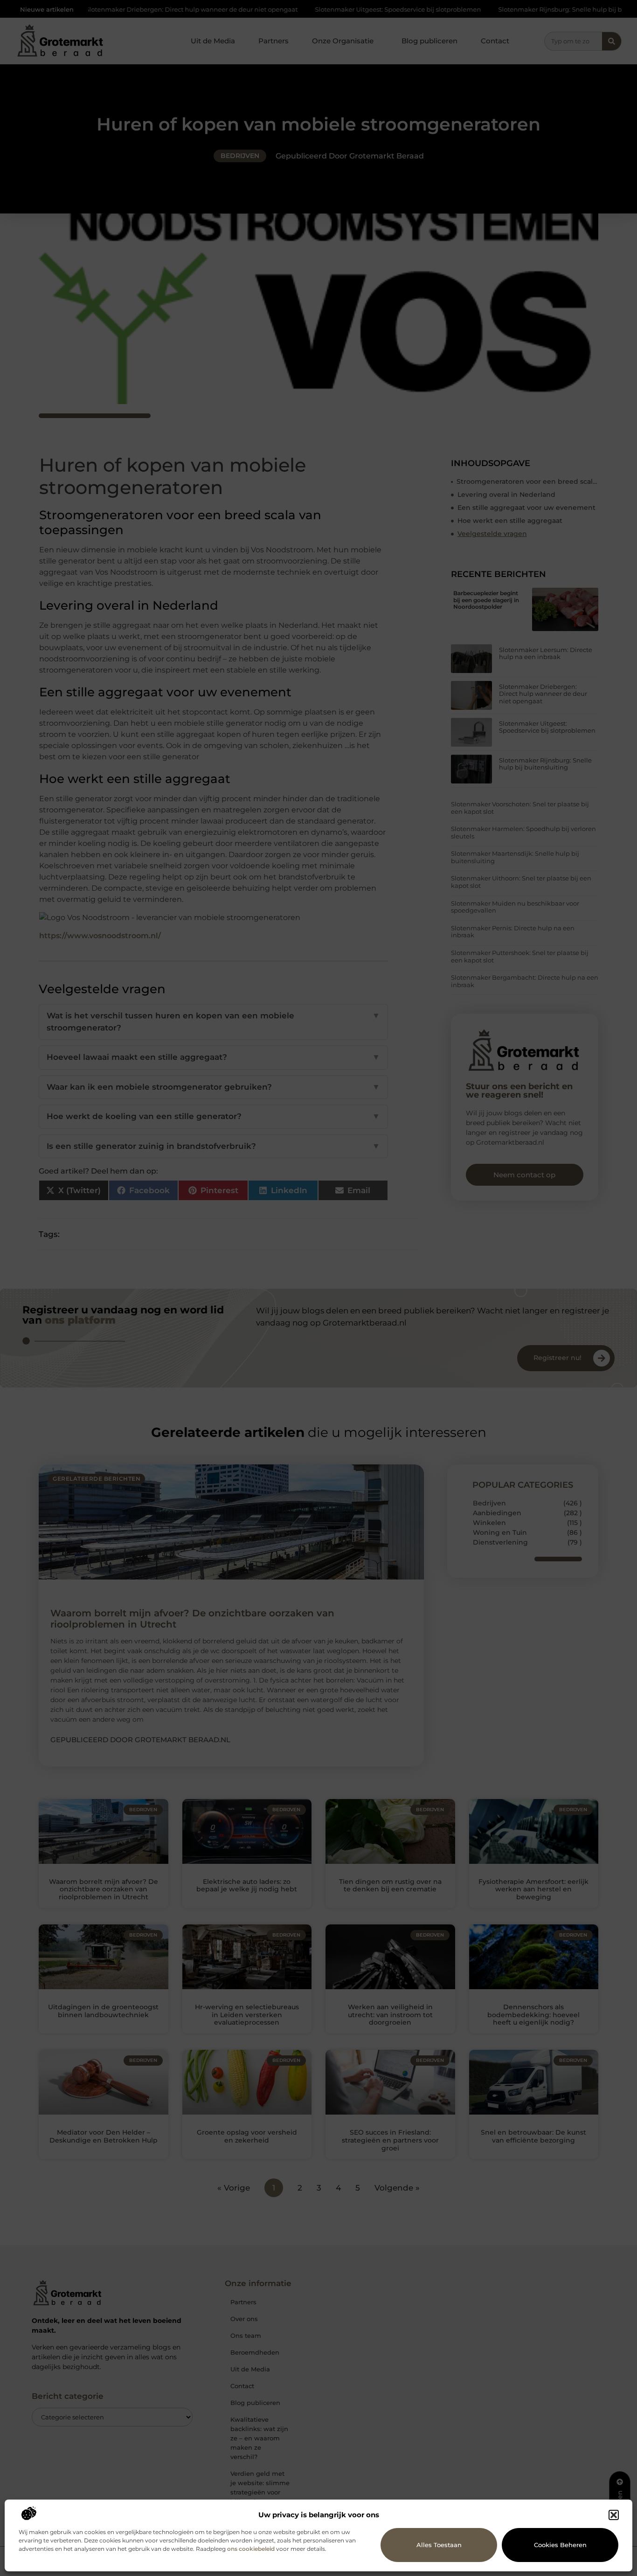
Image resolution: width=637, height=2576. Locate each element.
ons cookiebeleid (251, 2549)
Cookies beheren (560, 2545)
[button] (614, 2515)
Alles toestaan (439, 2545)
